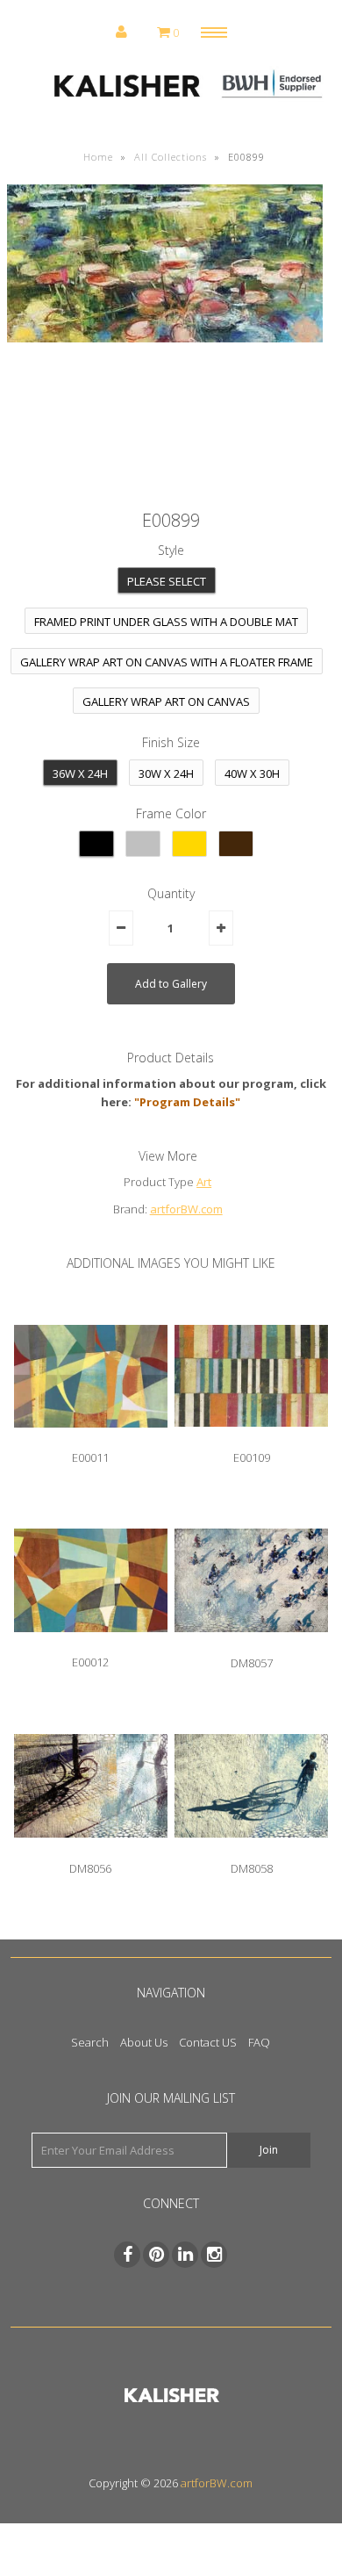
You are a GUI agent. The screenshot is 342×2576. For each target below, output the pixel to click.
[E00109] (252, 1440)
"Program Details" (187, 1102)
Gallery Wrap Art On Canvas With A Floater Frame (167, 662)
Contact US (208, 2042)
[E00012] (91, 1645)
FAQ (259, 2042)
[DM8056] (91, 1851)
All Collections (171, 157)
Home (98, 157)
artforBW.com (186, 1209)
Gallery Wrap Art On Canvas (166, 702)
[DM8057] (252, 1645)
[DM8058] (252, 1851)
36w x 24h (80, 774)
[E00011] (91, 1441)
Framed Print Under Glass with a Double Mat (166, 622)
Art (204, 1182)
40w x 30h (252, 774)
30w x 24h (166, 774)
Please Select (167, 581)
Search (90, 2042)
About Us (144, 2042)
